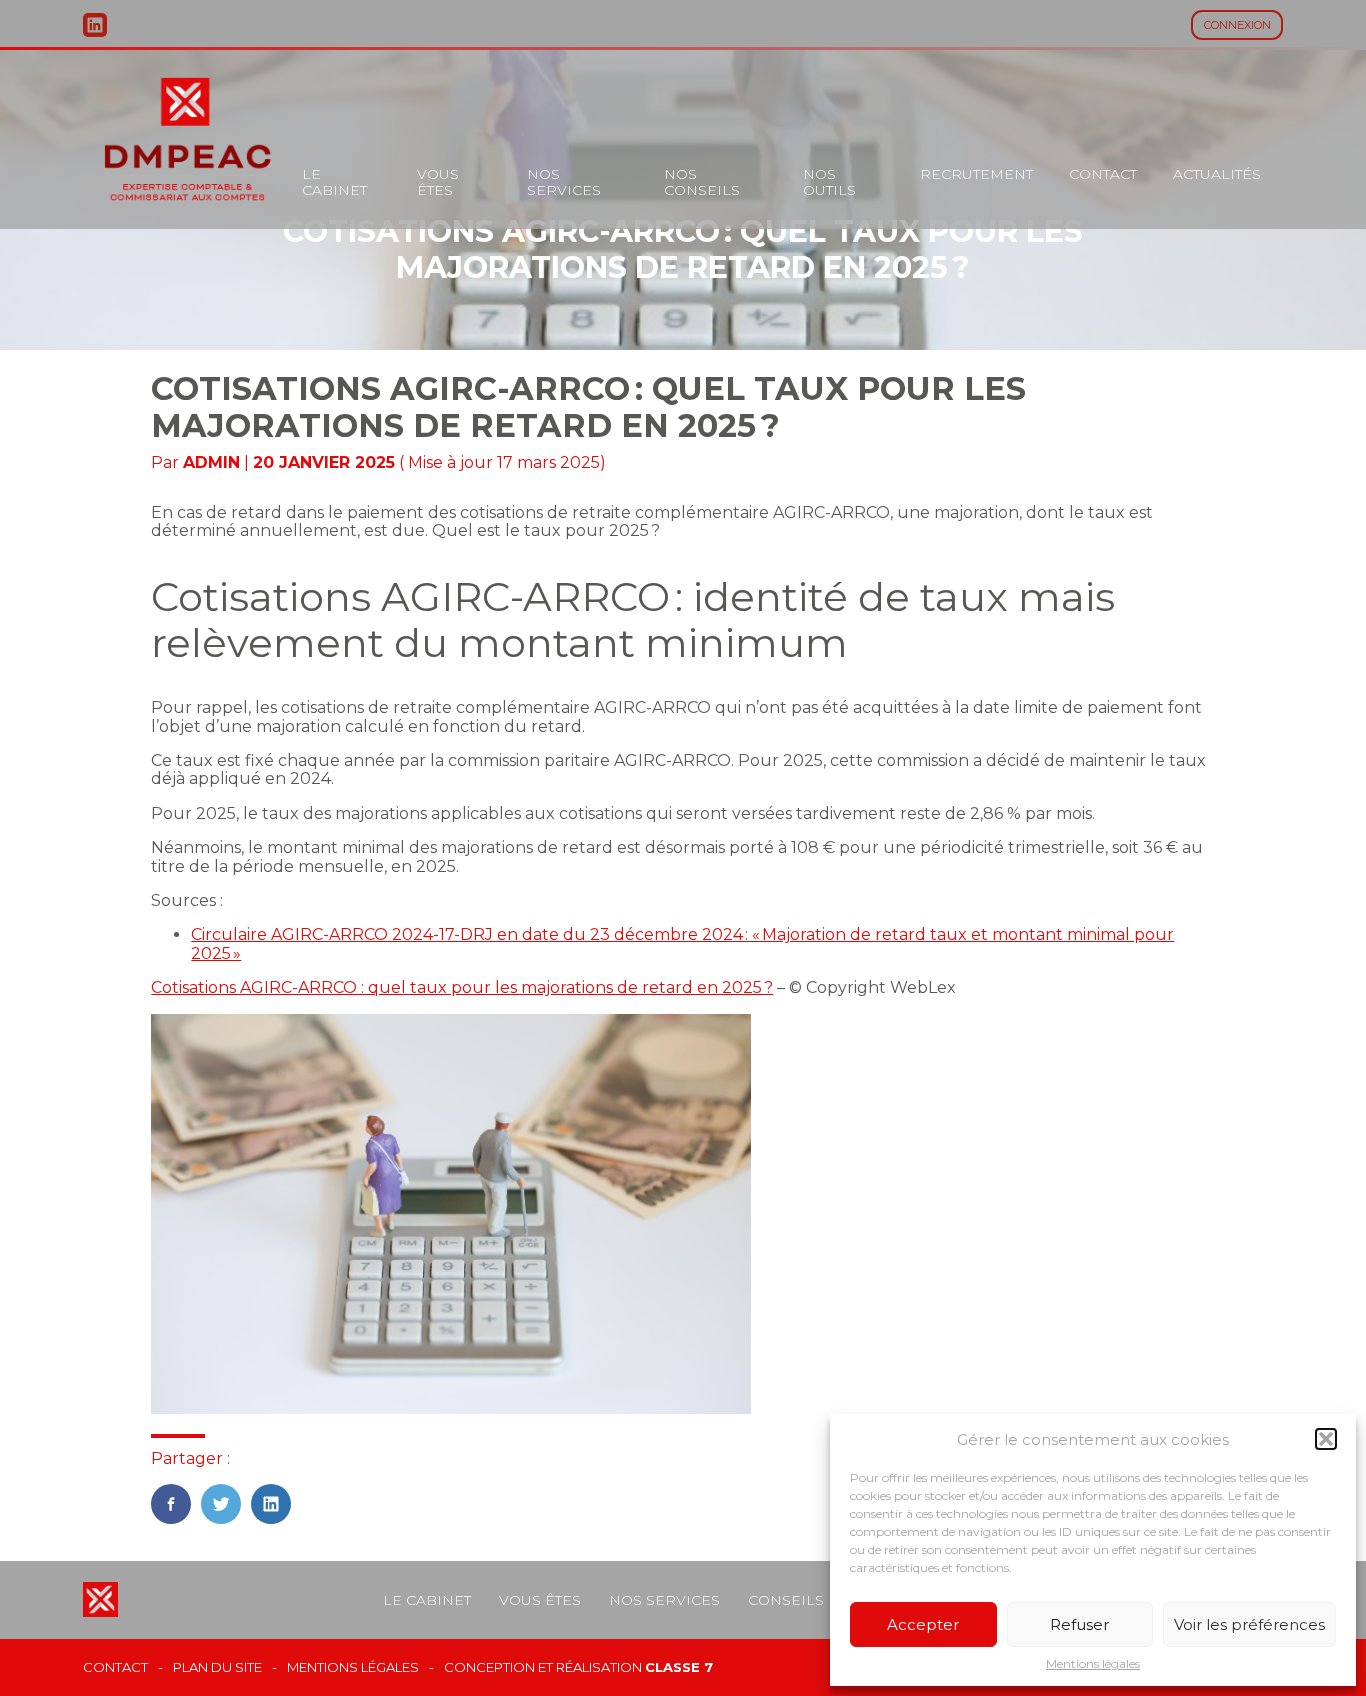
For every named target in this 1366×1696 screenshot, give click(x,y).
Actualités (1217, 174)
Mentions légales (1093, 1664)
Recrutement (976, 174)
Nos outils (829, 182)
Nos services (564, 182)
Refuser (1079, 1624)
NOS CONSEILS (702, 182)
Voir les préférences (1249, 1624)
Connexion (1237, 25)
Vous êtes (438, 182)
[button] (1326, 1439)
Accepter (923, 1624)
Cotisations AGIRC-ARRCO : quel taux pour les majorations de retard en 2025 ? (462, 987)
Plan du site (217, 1667)
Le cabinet (334, 182)
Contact (1103, 174)
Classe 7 (679, 1667)
